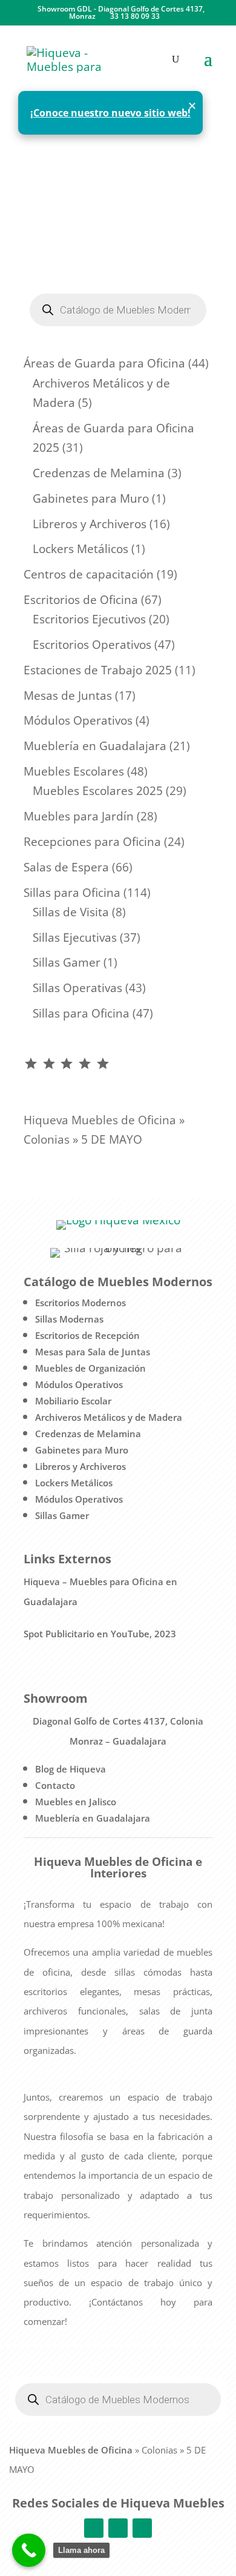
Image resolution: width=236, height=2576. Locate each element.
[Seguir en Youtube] (142, 2528)
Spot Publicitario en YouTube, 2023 (100, 1634)
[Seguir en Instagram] (118, 2528)
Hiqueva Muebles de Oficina (100, 1120)
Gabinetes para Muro (82, 1450)
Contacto (55, 1785)
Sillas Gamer (62, 1515)
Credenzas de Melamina (88, 1434)
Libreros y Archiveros (80, 1466)
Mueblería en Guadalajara (93, 1818)
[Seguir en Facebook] (94, 2528)
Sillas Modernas (69, 1319)
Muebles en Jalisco (76, 1802)
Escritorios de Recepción (87, 1335)
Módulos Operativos (79, 1384)
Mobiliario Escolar (73, 1401)
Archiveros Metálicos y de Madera (109, 1417)
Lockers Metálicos (74, 1483)
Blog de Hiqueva (70, 1769)
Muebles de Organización (90, 1368)
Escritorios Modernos (80, 1303)
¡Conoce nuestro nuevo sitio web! (110, 113)
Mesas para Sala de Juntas (93, 1352)
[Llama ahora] (29, 2550)
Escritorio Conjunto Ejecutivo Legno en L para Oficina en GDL (108, 215)
